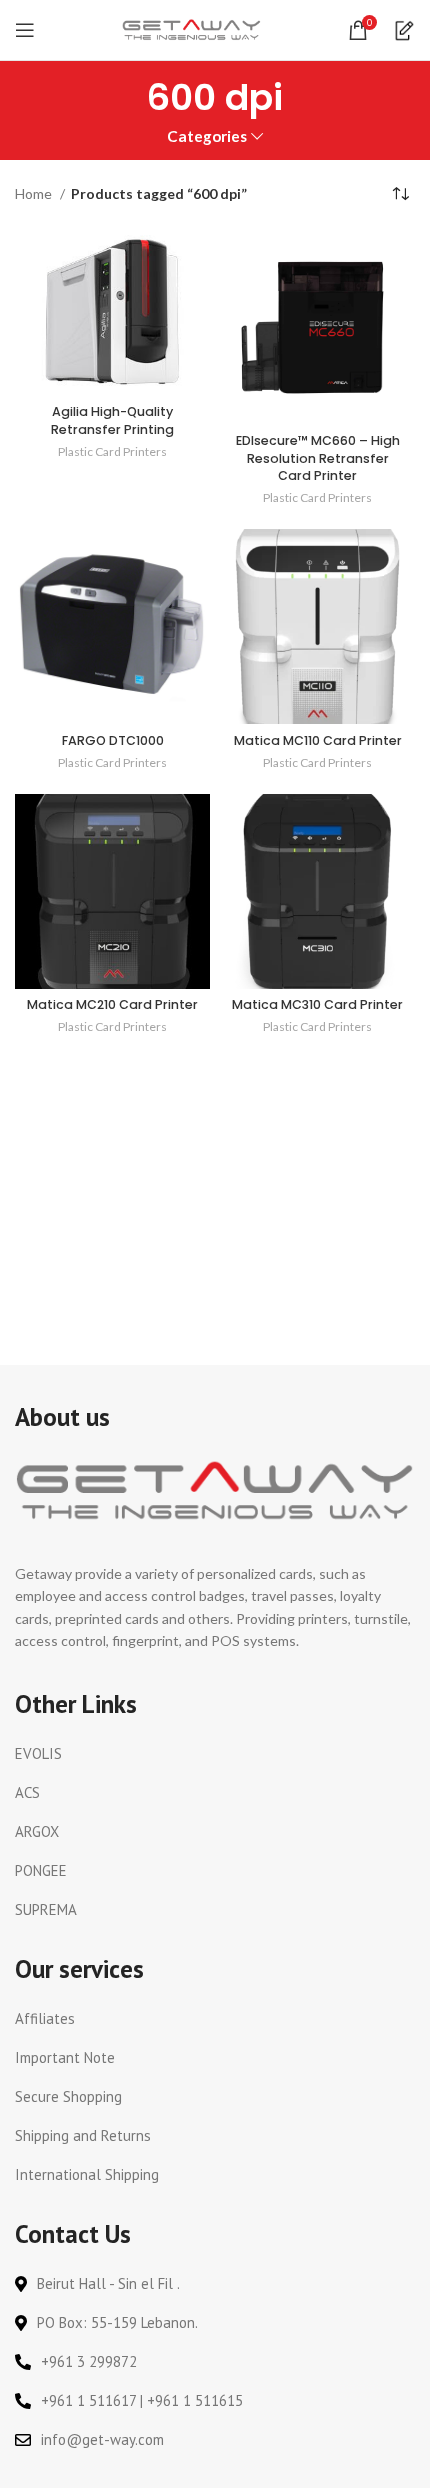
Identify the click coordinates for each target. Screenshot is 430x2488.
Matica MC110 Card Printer (318, 740)
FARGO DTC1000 (113, 740)
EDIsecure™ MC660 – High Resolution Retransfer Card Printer (318, 458)
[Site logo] (192, 28)
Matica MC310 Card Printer (317, 1004)
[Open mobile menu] (25, 30)
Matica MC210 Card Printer (112, 1004)
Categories (207, 136)
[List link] (215, 1754)
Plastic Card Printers (112, 451)
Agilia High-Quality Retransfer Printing (112, 420)
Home (35, 193)
